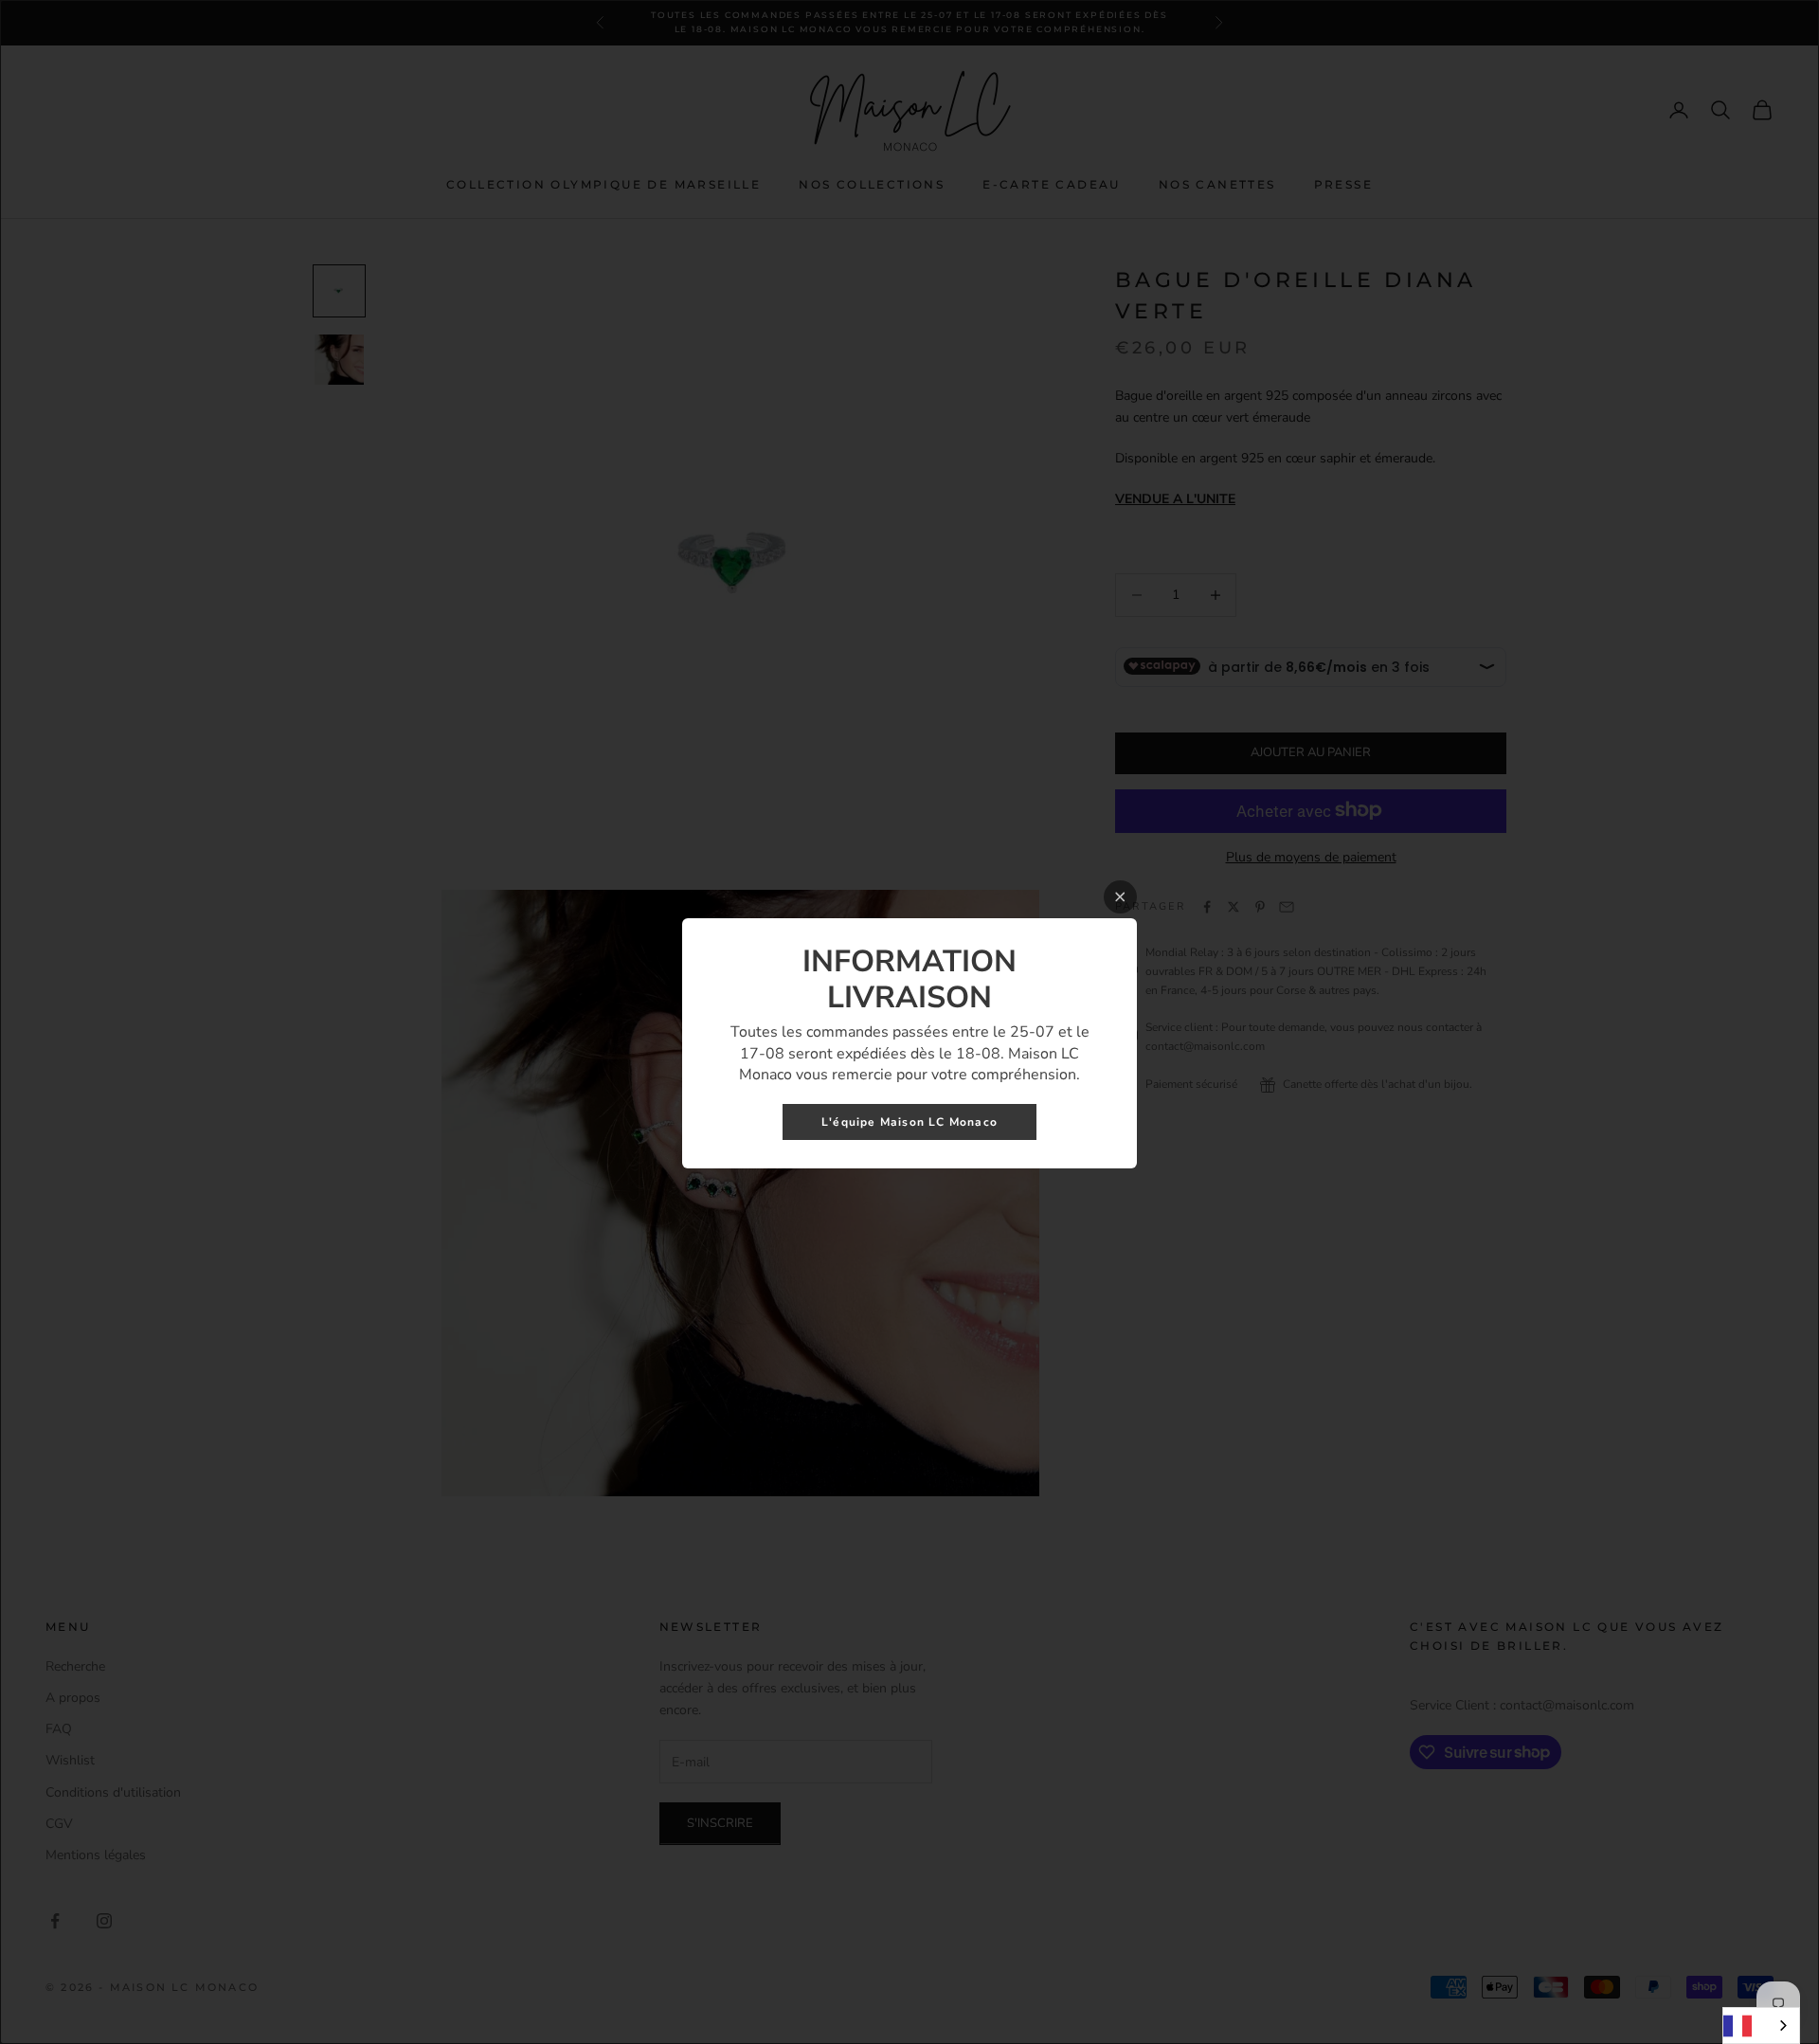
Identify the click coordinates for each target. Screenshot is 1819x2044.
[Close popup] (1120, 897)
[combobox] (1761, 2026)
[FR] (1761, 2026)
